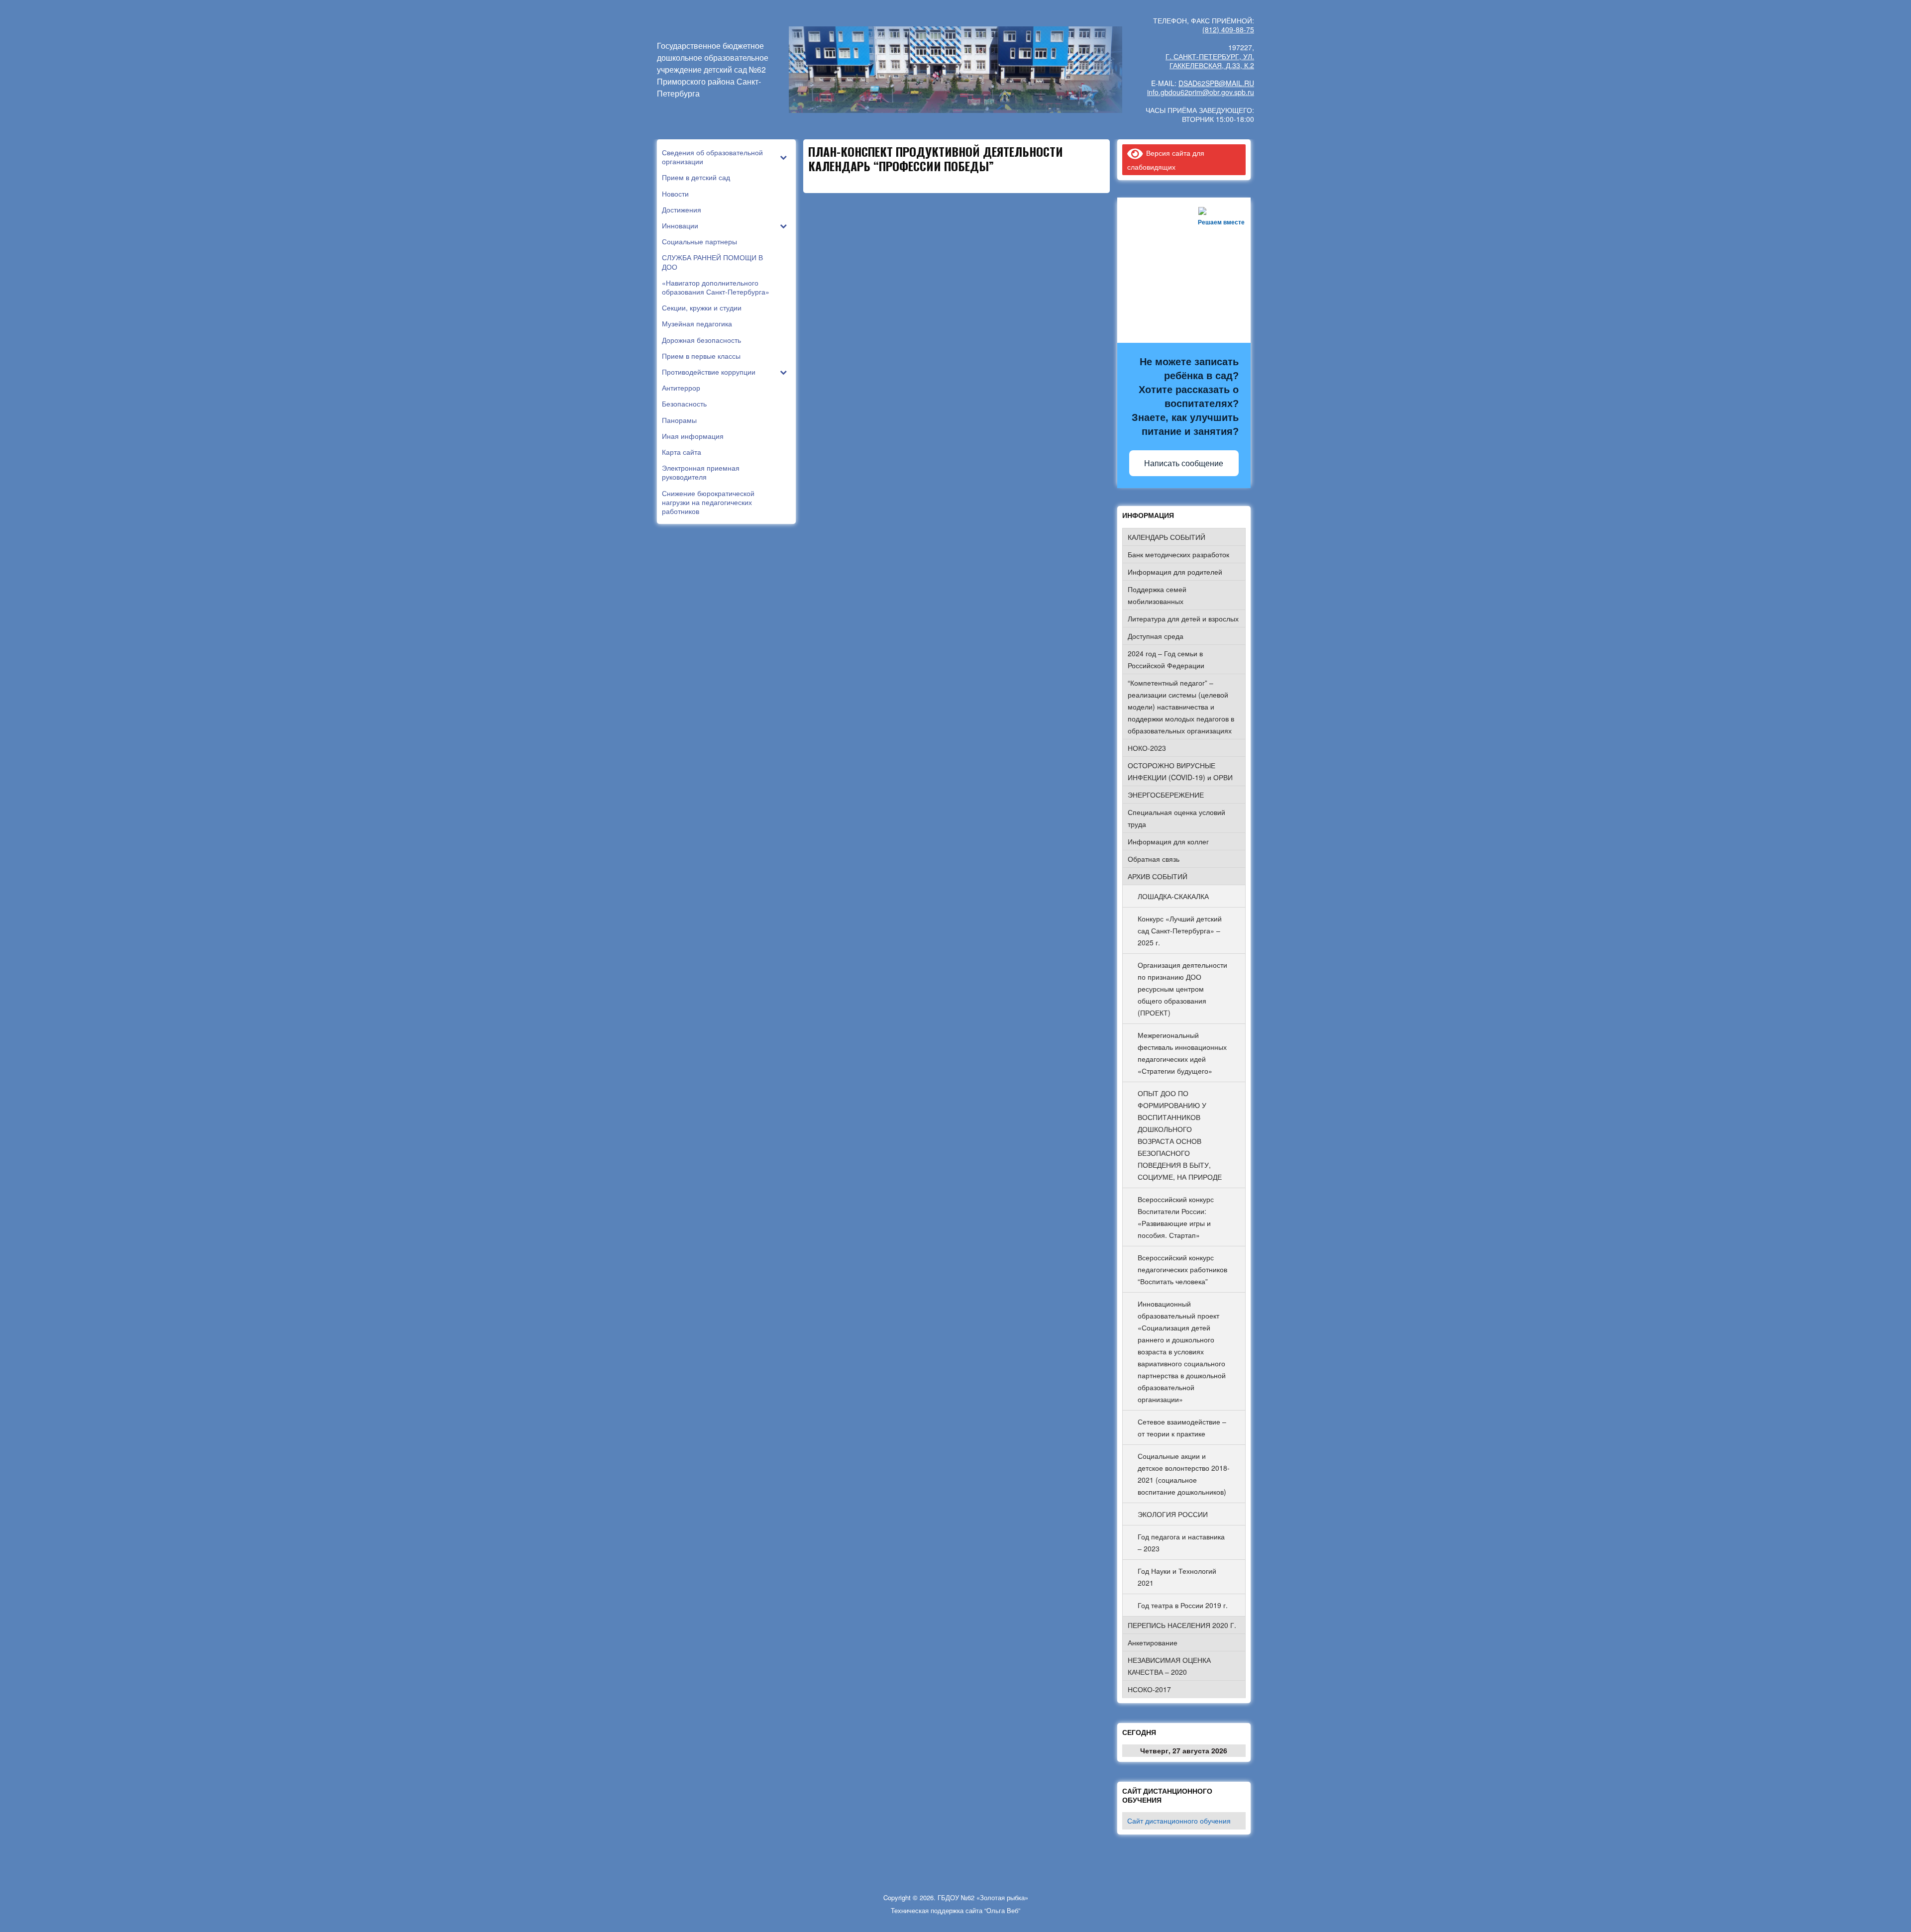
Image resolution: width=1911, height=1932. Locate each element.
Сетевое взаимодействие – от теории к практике (1182, 1427)
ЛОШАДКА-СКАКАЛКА (1173, 896)
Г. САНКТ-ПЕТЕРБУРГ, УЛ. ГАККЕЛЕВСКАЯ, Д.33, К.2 (1210, 61)
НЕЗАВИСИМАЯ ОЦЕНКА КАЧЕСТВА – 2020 (1169, 1666)
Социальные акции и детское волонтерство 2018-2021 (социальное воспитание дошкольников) (1184, 1474)
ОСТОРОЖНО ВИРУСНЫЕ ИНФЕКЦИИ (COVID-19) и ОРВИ (1180, 771)
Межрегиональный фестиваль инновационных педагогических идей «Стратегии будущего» (1182, 1053)
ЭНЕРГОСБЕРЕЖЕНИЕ (1166, 795)
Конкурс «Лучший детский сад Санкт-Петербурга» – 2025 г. (1180, 930)
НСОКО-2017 (1149, 1689)
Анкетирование (1153, 1642)
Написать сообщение (1184, 463)
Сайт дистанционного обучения (1179, 1821)
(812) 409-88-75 (1228, 29)
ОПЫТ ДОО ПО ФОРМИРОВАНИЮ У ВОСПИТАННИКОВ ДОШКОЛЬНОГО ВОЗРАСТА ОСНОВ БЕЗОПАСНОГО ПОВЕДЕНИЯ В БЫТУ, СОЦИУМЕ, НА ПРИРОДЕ (1180, 1135)
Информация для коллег (1168, 841)
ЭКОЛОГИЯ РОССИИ (1173, 1514)
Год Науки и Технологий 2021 (1177, 1577)
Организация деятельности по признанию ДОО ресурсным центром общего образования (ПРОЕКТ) (1182, 989)
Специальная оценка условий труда (1176, 818)
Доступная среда (1156, 636)
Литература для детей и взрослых (1183, 618)
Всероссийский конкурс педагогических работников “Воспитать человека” (1182, 1269)
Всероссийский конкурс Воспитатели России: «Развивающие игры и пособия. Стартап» (1176, 1217)
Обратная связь (1154, 859)
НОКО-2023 (1147, 748)
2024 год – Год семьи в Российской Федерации (1166, 659)
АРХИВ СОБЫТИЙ (1158, 876)
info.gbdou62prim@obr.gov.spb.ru (1201, 92)
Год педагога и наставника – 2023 (1181, 1542)
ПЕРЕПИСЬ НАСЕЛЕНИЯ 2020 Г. (1182, 1625)
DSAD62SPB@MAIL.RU (1216, 83)
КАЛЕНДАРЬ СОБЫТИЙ (1167, 537)
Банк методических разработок (1178, 554)
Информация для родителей (1175, 572)
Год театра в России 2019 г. (1183, 1605)
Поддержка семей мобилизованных (1157, 595)
